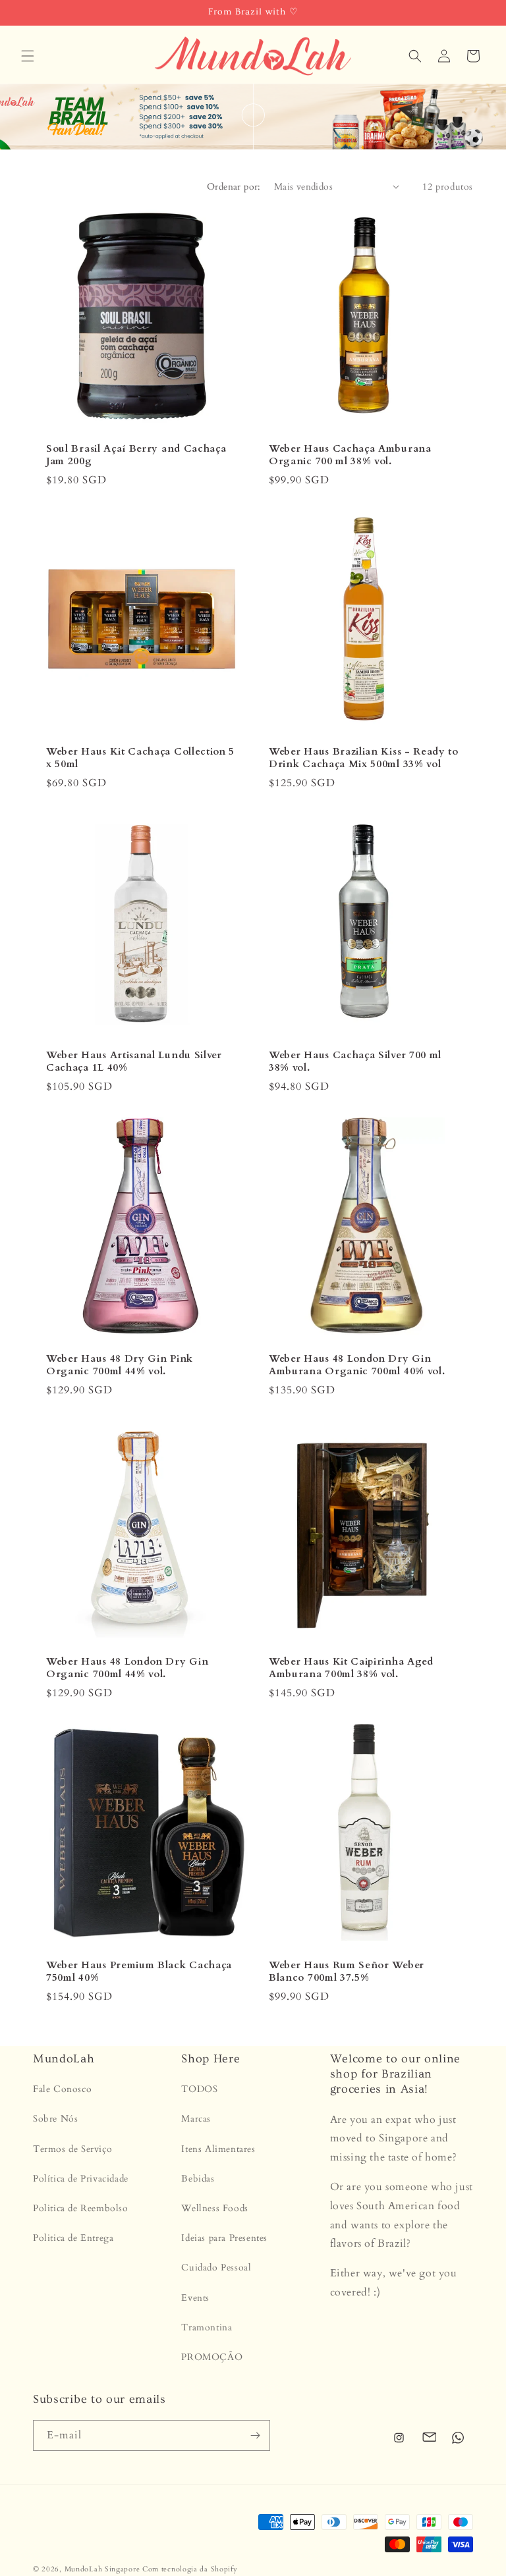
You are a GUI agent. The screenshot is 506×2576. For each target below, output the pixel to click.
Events (195, 2298)
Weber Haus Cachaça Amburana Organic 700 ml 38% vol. (350, 455)
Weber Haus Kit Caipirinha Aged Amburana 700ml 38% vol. (351, 1668)
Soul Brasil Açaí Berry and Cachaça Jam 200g (136, 455)
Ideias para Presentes (224, 2238)
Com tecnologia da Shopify (190, 2569)
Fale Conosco (62, 2089)
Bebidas (198, 2179)
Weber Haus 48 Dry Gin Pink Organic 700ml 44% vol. (120, 1365)
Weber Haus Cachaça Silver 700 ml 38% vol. (355, 1061)
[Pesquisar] (415, 56)
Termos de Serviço (72, 2149)
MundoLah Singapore (102, 2569)
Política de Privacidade (81, 2179)
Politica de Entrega (73, 2238)
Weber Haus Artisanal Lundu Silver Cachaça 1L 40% (134, 1061)
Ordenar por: (234, 187)
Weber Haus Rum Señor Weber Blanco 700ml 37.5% (347, 1972)
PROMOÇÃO (212, 2357)
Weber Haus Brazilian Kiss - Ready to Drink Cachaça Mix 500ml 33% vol (364, 758)
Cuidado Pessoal (216, 2267)
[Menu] (28, 56)
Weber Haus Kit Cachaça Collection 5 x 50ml (140, 758)
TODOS (199, 2089)
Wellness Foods (214, 2208)
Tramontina (207, 2327)
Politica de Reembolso (81, 2208)
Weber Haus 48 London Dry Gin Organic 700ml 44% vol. (127, 1668)
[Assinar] (255, 2435)
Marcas (196, 2119)
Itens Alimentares (218, 2149)
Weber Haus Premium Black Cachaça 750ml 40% (139, 1972)
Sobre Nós (55, 2119)
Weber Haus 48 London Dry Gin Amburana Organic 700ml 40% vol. (357, 1365)
